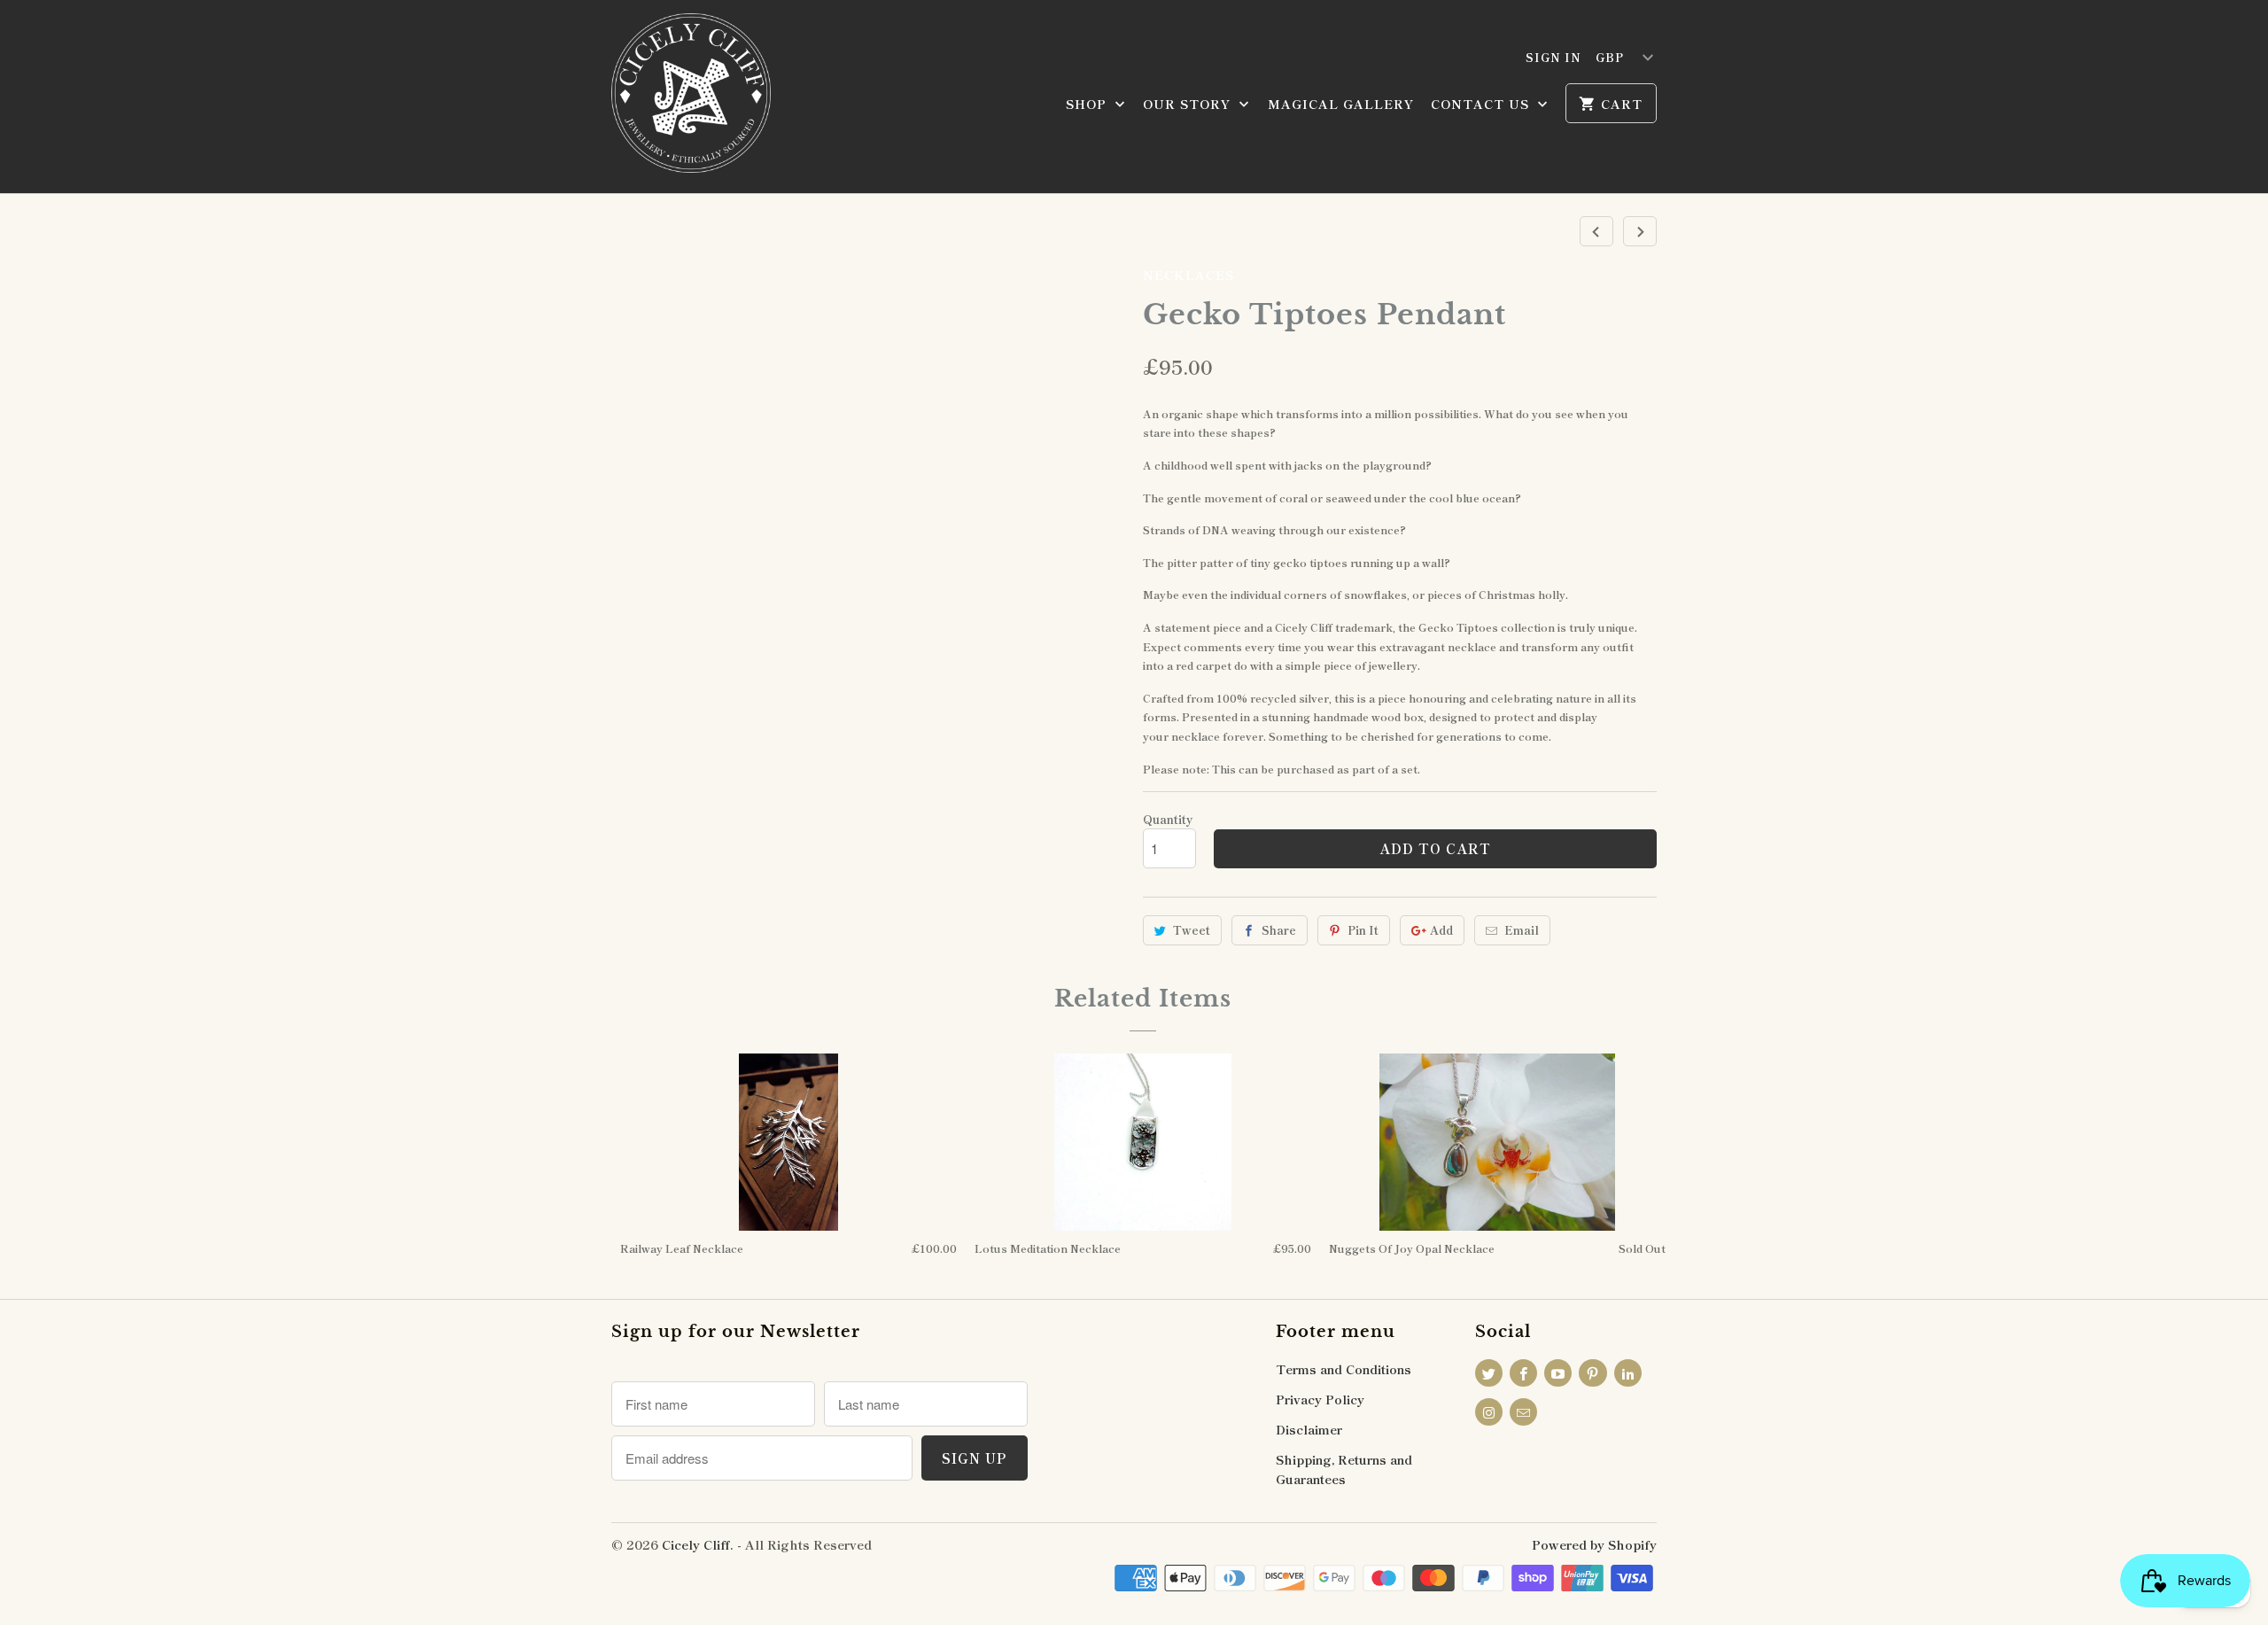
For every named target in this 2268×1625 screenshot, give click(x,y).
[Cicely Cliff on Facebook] (1523, 1373)
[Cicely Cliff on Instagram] (1489, 1412)
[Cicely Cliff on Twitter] (1489, 1373)
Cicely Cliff (696, 1544)
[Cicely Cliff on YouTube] (1558, 1373)
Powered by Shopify (1594, 1544)
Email (1522, 930)
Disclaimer (1309, 1429)
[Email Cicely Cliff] (1523, 1412)
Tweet (1192, 930)
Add (1441, 930)
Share (1279, 930)
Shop (1088, 104)
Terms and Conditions (1344, 1369)
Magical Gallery (1341, 104)
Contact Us (1482, 104)
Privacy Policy (1320, 1399)
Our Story (1189, 104)
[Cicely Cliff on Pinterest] (1592, 1373)
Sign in (1553, 57)
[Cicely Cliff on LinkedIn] (1628, 1373)
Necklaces (1188, 275)
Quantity (1168, 819)
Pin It (1363, 930)
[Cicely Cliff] (691, 97)
